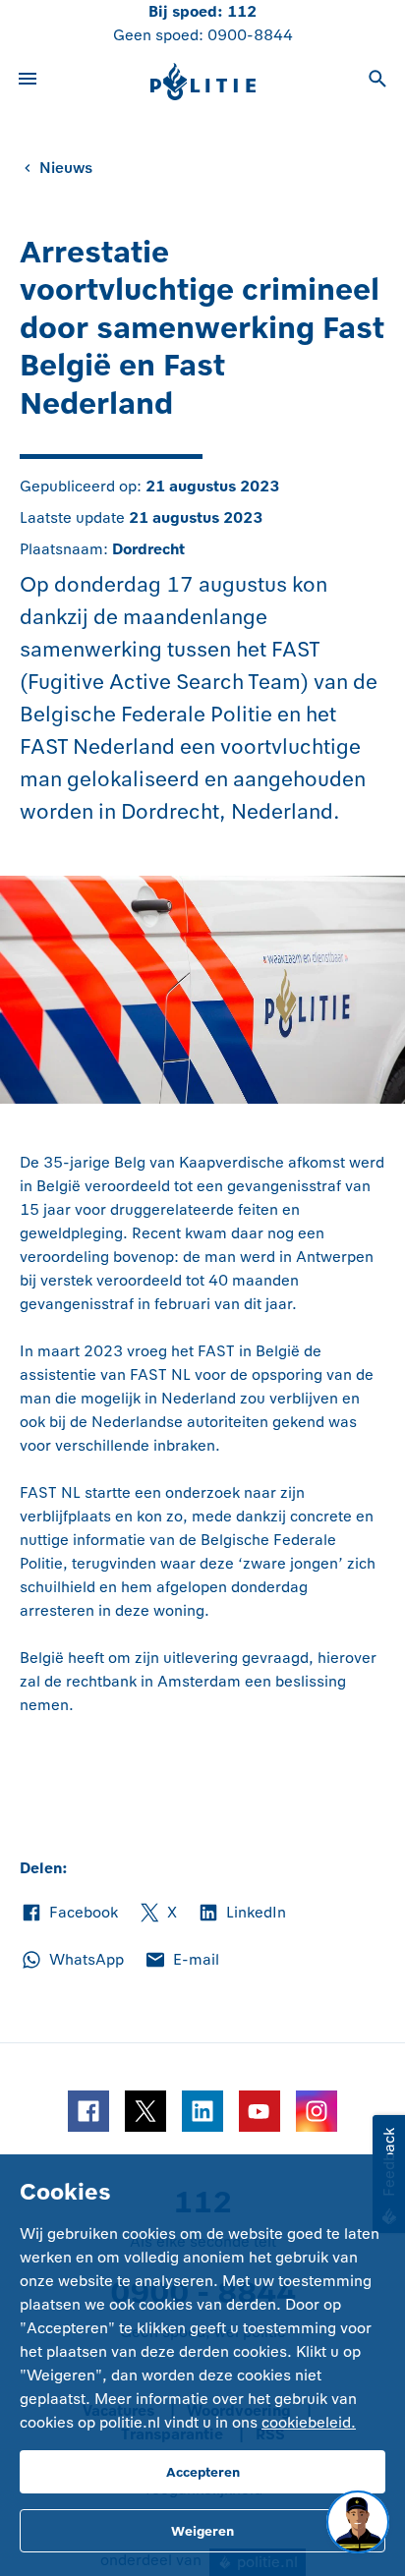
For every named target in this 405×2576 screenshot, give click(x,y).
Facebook (69, 1914)
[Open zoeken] (377, 82)
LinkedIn (241, 1914)
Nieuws (66, 168)
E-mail (181, 1961)
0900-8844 (250, 35)
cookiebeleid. (309, 2422)
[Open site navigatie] (28, 82)
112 (242, 11)
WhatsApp (72, 1961)
